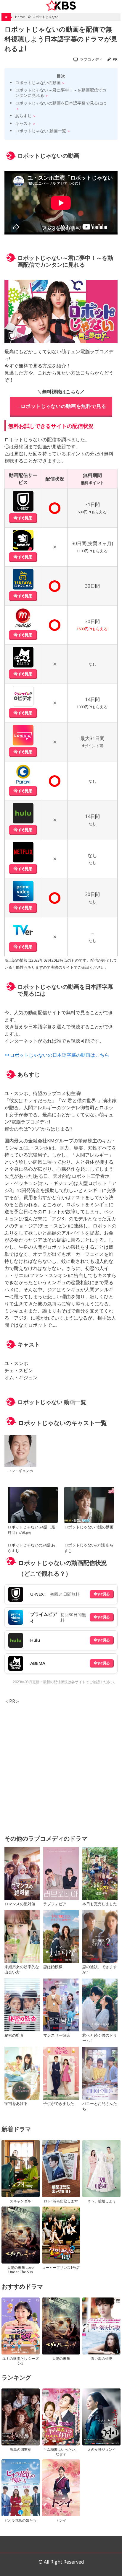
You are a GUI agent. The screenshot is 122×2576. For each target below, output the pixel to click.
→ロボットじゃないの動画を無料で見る (61, 406)
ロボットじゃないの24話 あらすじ (31, 1548)
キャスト (23, 123)
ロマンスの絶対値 (20, 1904)
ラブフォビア (55, 1904)
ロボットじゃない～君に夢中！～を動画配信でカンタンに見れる (61, 93)
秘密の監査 (14, 2035)
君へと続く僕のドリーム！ (100, 2038)
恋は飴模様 (53, 1967)
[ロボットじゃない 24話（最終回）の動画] (33, 1506)
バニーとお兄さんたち (100, 2106)
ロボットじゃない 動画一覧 (41, 131)
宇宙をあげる (16, 2103)
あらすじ (23, 116)
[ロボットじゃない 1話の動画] (89, 1506)
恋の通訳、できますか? (100, 1969)
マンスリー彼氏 (57, 2035)
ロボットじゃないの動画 (38, 83)
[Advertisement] (61, 1766)
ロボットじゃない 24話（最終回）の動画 (31, 1530)
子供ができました (59, 2103)
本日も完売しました (100, 1904)
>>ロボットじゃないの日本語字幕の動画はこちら (57, 1055)
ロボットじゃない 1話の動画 (89, 1527)
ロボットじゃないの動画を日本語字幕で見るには (61, 103)
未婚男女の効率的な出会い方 (22, 1969)
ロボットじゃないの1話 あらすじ (89, 1548)
